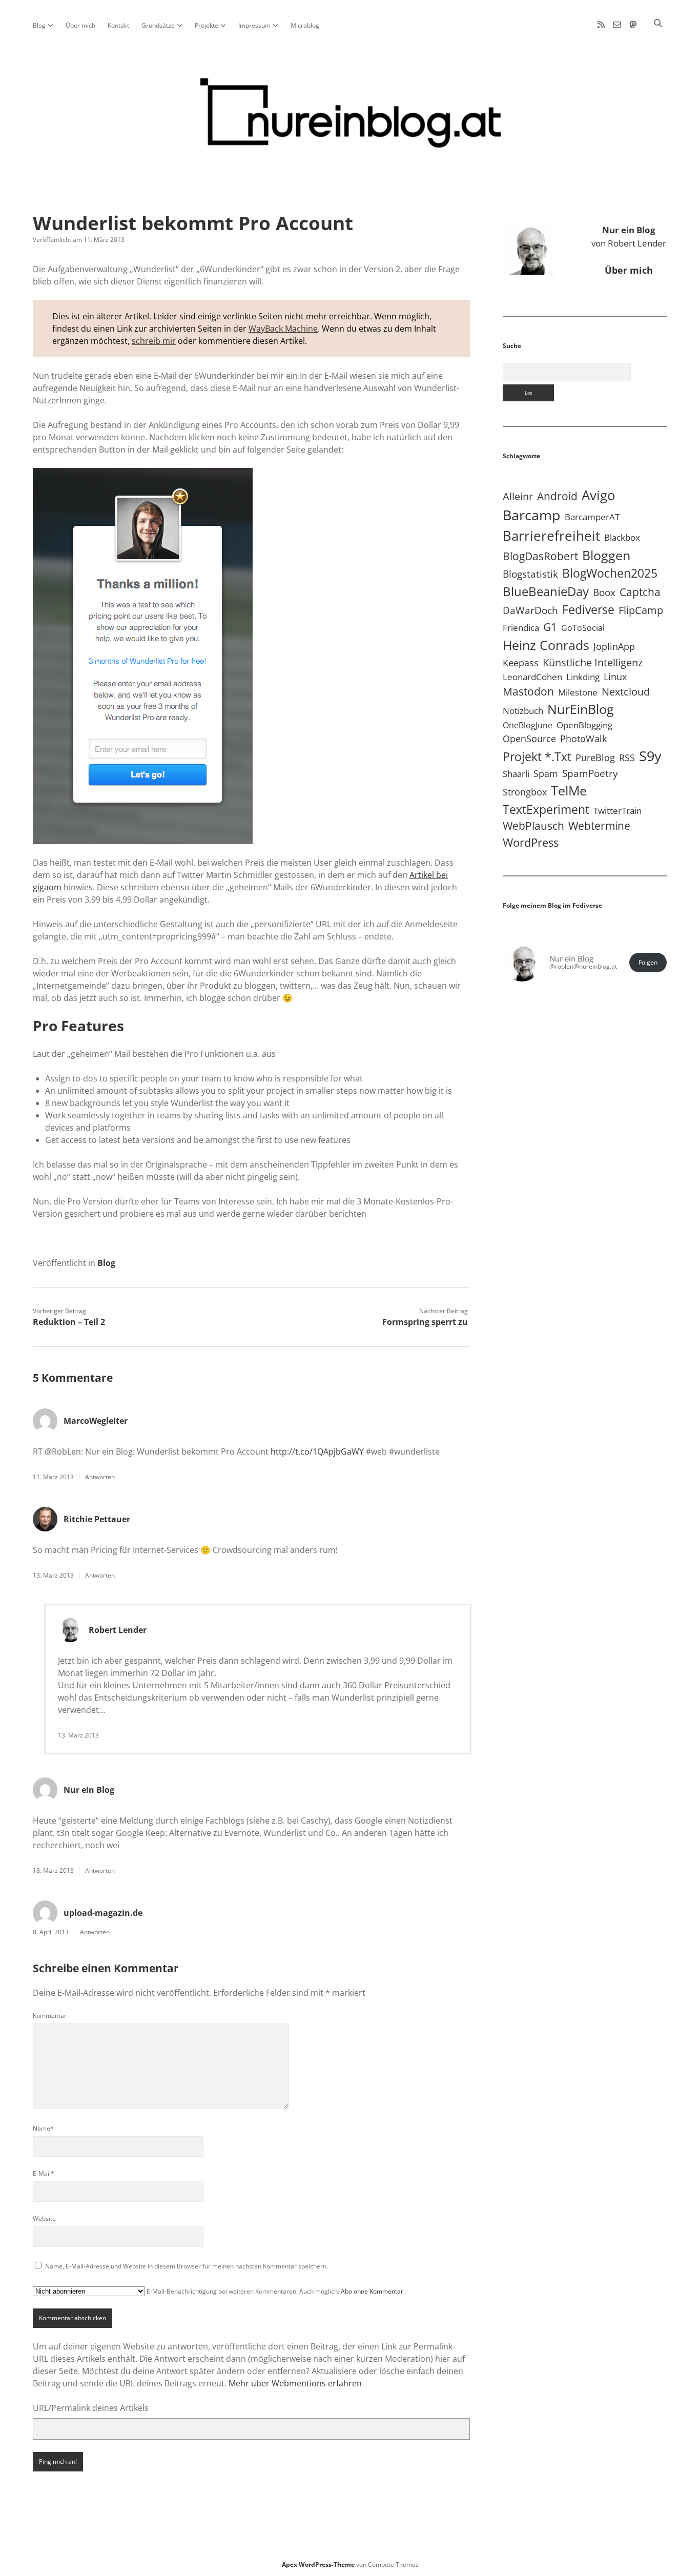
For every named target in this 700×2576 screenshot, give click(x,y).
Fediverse (588, 609)
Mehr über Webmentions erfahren (295, 2383)
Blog (39, 25)
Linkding (583, 677)
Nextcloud (626, 692)
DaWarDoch (530, 610)
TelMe (569, 790)
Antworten (100, 1477)
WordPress (531, 842)
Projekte (207, 25)
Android (557, 496)
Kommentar (50, 2016)
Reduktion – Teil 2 (69, 1322)
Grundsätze (158, 25)
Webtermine (599, 826)
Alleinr (518, 496)
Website (44, 2219)
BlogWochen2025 (610, 573)
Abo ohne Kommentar (372, 2291)
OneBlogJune (528, 725)
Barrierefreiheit (551, 536)
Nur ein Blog (89, 1790)
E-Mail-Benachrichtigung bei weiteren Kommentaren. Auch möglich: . (275, 2291)
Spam (546, 773)
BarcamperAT (592, 517)
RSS (627, 757)
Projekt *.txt (537, 757)
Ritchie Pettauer (97, 1519)
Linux (615, 677)
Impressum (254, 25)
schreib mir (154, 341)
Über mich (80, 25)
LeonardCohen (532, 677)
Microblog (305, 25)
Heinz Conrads (546, 645)
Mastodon (528, 691)
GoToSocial (583, 628)
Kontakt (118, 25)
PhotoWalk (583, 739)
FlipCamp (641, 610)
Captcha (640, 592)
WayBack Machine (283, 329)
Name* (43, 2128)
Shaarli (516, 774)
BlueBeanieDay (546, 591)
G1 (550, 627)
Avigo (599, 495)
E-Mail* (44, 2173)
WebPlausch (533, 826)
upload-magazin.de (103, 1913)
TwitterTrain (617, 811)
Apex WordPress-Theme (318, 2564)
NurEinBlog (581, 709)
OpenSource (529, 739)
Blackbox (622, 537)
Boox (604, 592)
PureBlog (595, 758)
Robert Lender (118, 1630)
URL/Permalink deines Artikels (91, 2408)
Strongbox (525, 792)
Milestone (578, 692)
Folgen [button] (648, 962)
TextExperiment (546, 809)
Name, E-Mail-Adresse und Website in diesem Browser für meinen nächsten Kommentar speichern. (187, 2266)
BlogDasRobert (540, 556)
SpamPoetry (590, 773)
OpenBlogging (584, 725)
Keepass (521, 663)
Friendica (521, 628)
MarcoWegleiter (96, 1421)
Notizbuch (523, 711)
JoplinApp (614, 646)
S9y (650, 756)
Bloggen (606, 555)
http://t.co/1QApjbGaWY (317, 1451)
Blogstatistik (530, 574)
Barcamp (532, 515)
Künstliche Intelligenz (593, 662)
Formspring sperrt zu (425, 1322)
